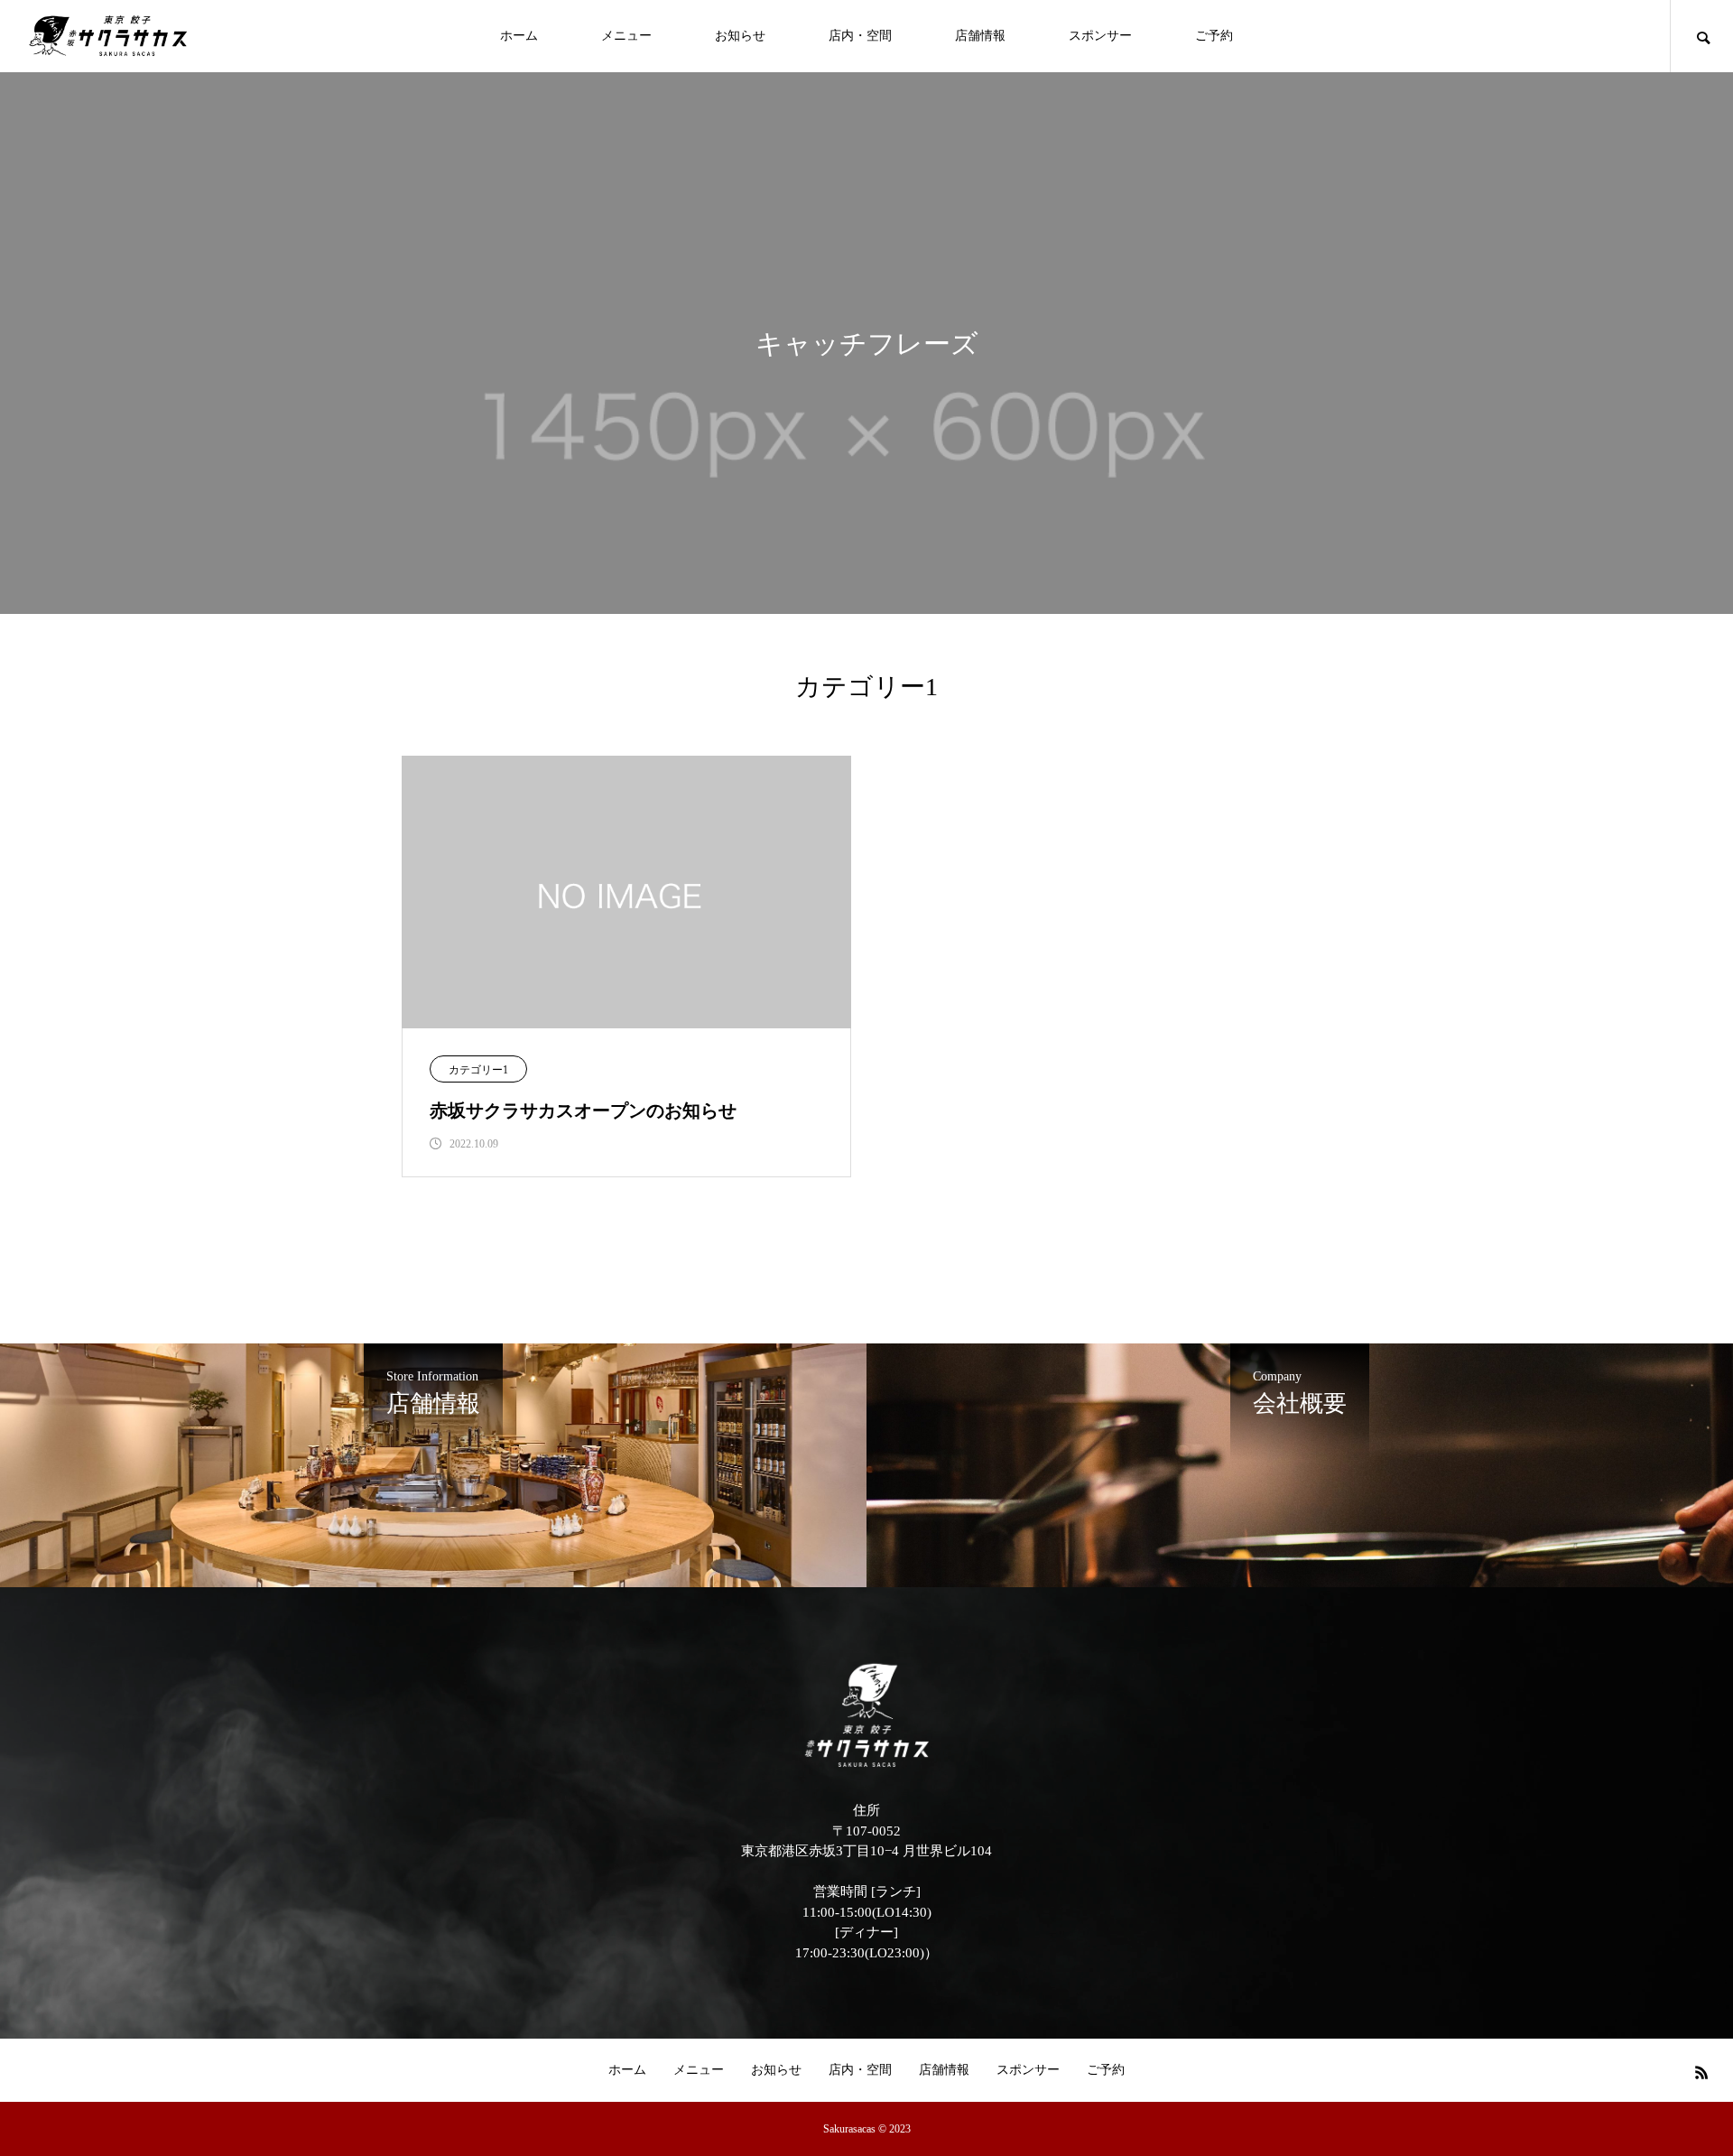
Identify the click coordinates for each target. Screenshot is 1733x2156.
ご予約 (1214, 36)
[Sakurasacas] (108, 36)
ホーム (519, 36)
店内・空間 (860, 36)
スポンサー (1100, 36)
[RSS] (1701, 2072)
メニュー (626, 36)
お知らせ (740, 36)
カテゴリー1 (478, 1070)
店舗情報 (980, 36)
